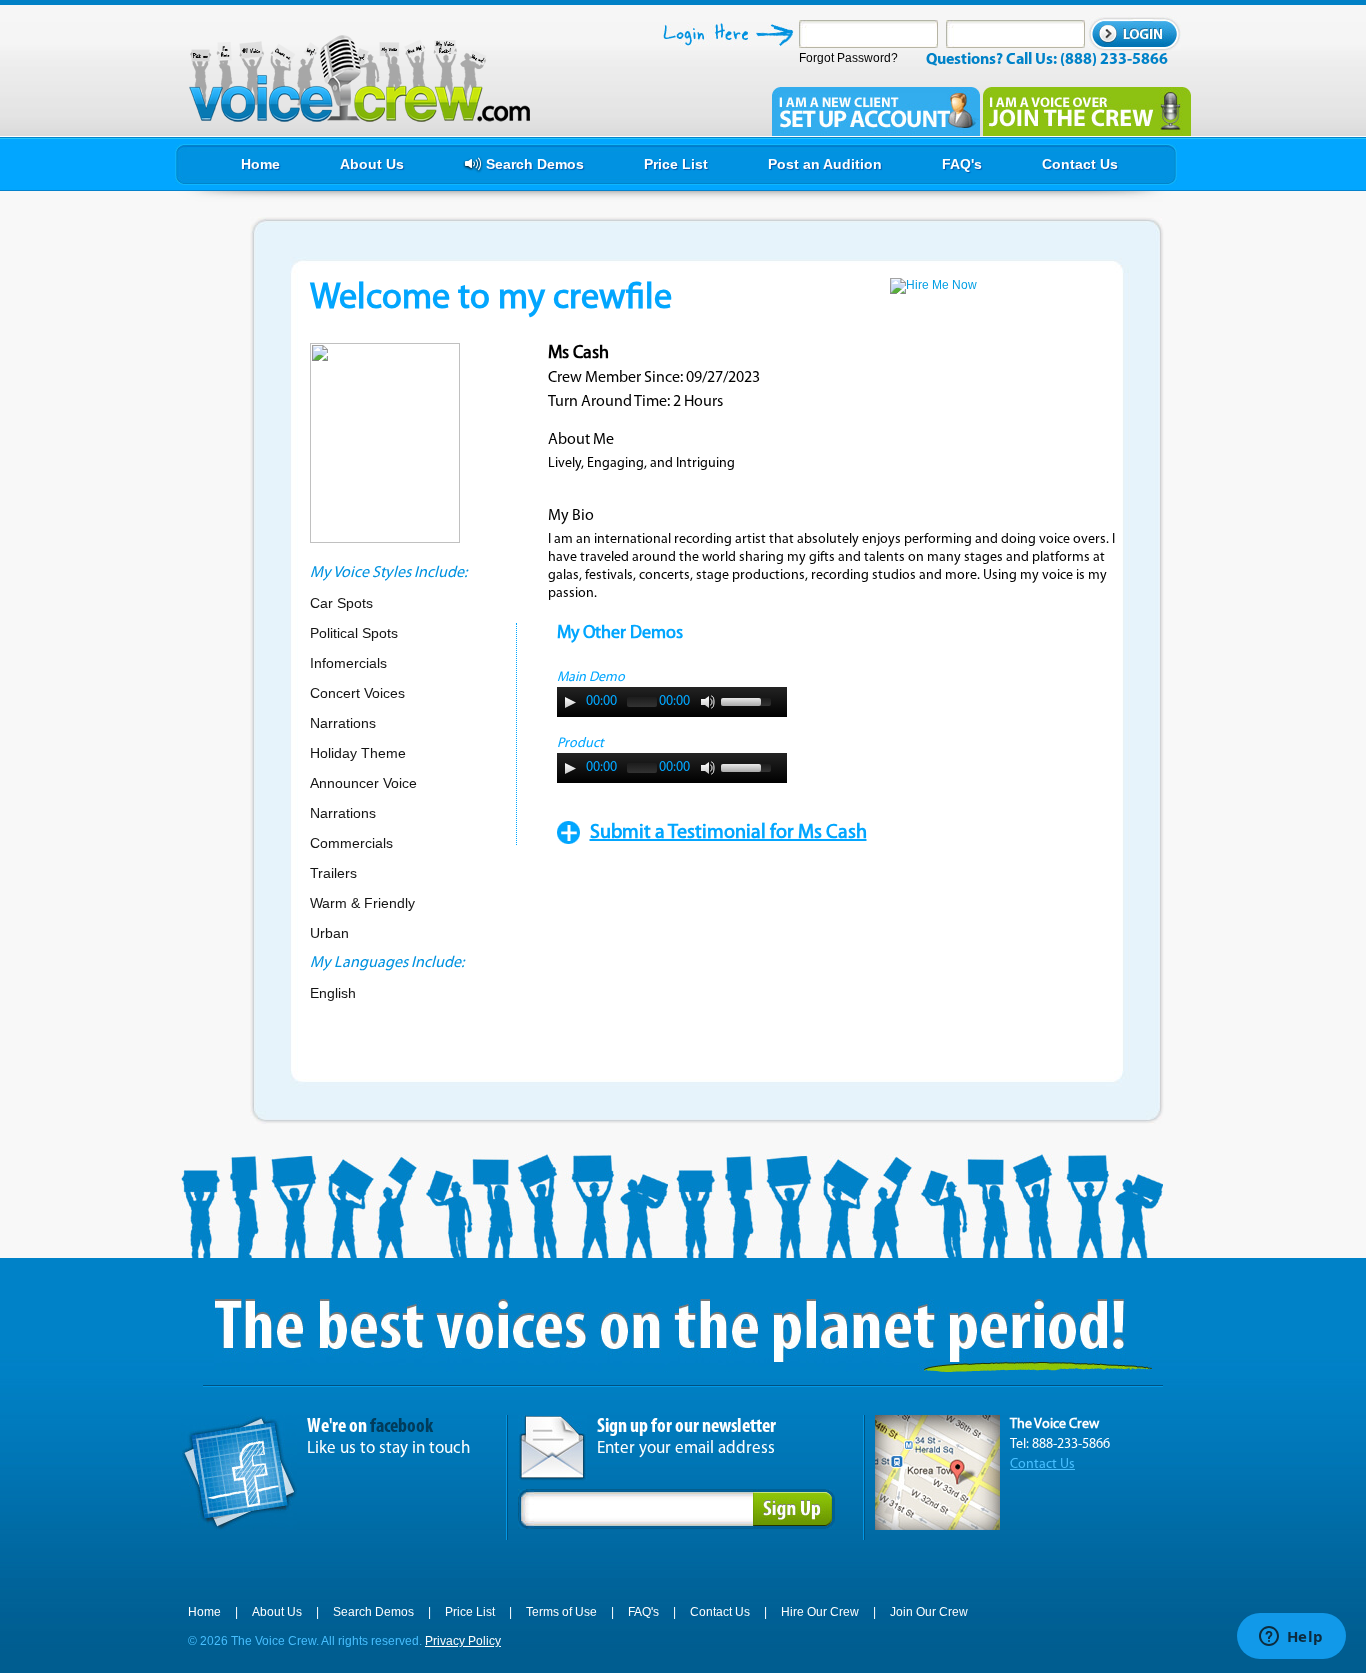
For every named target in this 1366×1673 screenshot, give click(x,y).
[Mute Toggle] (708, 702)
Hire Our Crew (820, 1612)
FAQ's (643, 1612)
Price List (470, 1612)
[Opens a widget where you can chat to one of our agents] (1291, 1638)
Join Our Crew (929, 1612)
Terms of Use (561, 1612)
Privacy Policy (463, 1641)
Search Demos (373, 1612)
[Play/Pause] (570, 702)
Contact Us (1042, 1464)
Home (204, 1612)
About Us (277, 1612)
